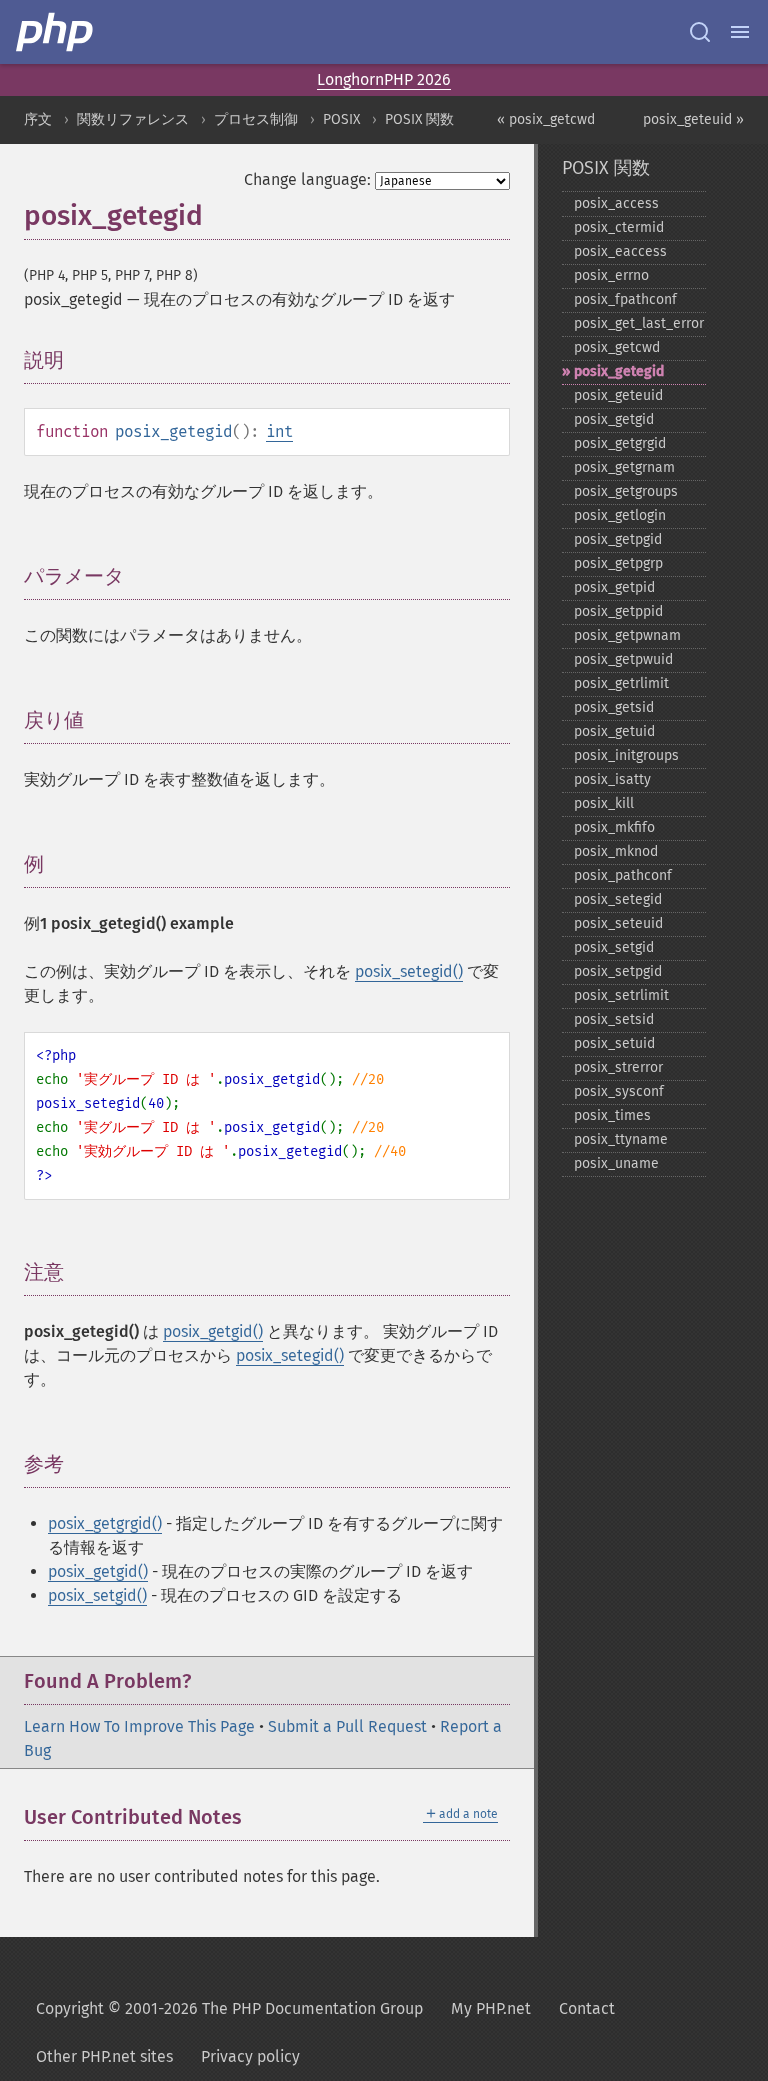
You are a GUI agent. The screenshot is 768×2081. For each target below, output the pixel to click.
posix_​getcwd (617, 347)
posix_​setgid (614, 947)
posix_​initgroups (626, 755)
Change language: (307, 179)
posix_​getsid (614, 707)
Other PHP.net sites (104, 2056)
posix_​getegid (619, 371)
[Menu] (740, 32)
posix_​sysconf (619, 1091)
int (279, 431)
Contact (587, 2008)
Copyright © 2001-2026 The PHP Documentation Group (229, 2008)
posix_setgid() (97, 1595)
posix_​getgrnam (624, 467)
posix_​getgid (614, 419)
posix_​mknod (616, 851)
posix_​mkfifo (614, 827)
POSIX (341, 119)
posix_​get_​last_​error (639, 323)
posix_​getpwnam (627, 635)
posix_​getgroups (626, 491)
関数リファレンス (133, 119)
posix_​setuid (614, 1043)
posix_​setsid (614, 1019)
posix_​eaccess (620, 251)
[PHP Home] (56, 32)
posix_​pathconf (623, 875)
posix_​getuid (614, 731)
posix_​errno (611, 275)
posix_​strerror (618, 1067)
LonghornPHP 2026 (384, 79)
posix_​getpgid (618, 539)
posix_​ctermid (619, 227)
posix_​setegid (618, 899)
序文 (38, 119)
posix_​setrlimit (621, 995)
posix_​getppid (618, 611)
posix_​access (616, 203)
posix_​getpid (614, 587)
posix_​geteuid (618, 395)
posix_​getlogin (620, 515)
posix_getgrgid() (105, 1523)
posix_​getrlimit (621, 683)
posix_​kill (604, 803)
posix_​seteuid (618, 923)
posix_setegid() (409, 971)
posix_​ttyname (621, 1139)
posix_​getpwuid (623, 659)
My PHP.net (491, 2008)
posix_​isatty (612, 779)
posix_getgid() (213, 1331)
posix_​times (612, 1115)
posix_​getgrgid (620, 443)
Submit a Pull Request (347, 1726)
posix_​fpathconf (625, 299)
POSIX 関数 (419, 119)
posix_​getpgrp (618, 563)
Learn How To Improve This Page (139, 1726)
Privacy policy (250, 2056)
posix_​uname (616, 1163)
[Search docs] (700, 32)
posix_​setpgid (618, 971)
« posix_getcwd (546, 119)
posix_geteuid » (693, 119)
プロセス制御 (256, 119)
